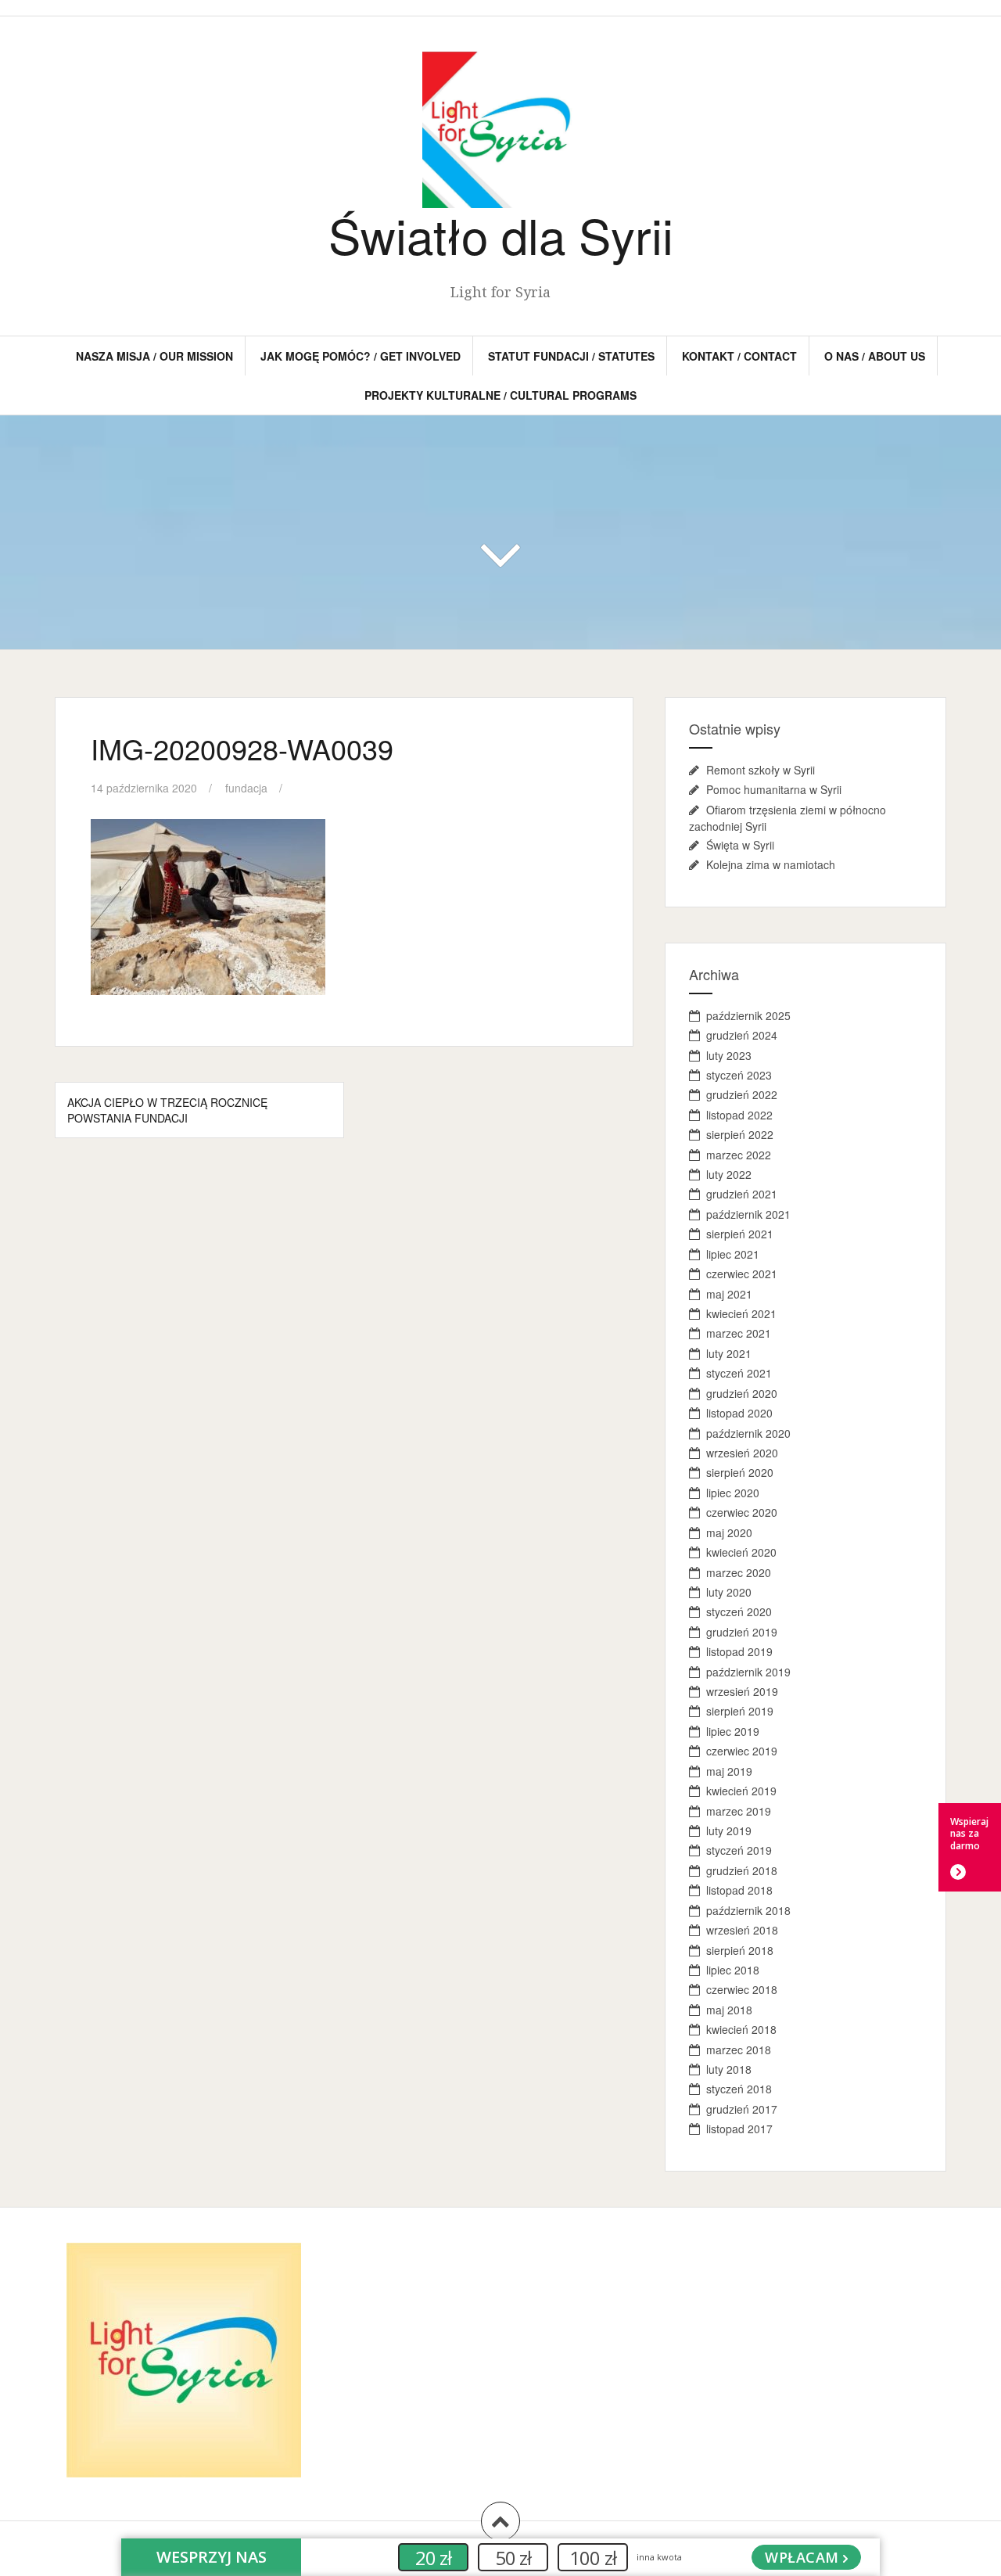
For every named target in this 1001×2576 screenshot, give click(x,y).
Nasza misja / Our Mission (154, 356)
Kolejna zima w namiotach (771, 864)
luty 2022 (729, 1174)
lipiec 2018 (733, 1970)
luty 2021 (729, 1353)
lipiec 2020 (733, 1493)
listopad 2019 (739, 1651)
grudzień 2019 (742, 1632)
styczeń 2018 (739, 2089)
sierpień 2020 (740, 1472)
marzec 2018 (739, 2050)
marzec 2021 (739, 1333)
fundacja (246, 788)
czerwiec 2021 (742, 1274)
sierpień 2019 (740, 1711)
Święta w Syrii (740, 845)
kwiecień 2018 (741, 2029)
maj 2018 (729, 2010)
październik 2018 (748, 1910)
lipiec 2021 (733, 1254)
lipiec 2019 (733, 1731)
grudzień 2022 (742, 1094)
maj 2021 (729, 1294)
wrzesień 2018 (742, 1930)
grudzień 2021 (742, 1194)
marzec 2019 (739, 1811)
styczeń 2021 (739, 1373)
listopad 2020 (739, 1413)
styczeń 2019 (739, 1850)
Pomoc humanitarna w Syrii (774, 789)
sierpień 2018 (740, 1950)
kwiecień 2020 (741, 1552)
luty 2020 (729, 1592)
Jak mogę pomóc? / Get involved (361, 356)
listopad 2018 (739, 1890)
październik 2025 (748, 1015)
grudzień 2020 (742, 1393)
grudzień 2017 (742, 2109)
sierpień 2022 (740, 1134)
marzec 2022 (739, 1155)
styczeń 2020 (739, 1611)
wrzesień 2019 (742, 1691)
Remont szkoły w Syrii (761, 770)
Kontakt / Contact (739, 356)
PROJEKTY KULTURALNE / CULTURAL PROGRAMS (500, 395)
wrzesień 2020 (742, 1453)
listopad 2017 (739, 2129)
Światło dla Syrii (501, 234)
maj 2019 (729, 1771)
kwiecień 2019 (741, 1791)
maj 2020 (729, 1532)
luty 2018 (729, 2069)
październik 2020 (748, 1433)
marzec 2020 (739, 1572)
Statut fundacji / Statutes (571, 356)
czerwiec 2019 (742, 1751)
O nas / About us (875, 356)
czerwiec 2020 (742, 1512)
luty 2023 (729, 1055)
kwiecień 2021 (741, 1313)
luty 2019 (729, 1831)
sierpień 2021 (740, 1234)
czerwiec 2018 (742, 1989)
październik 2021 (748, 1214)
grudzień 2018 (742, 1870)
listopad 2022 (739, 1115)
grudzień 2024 (742, 1035)
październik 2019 (748, 1672)
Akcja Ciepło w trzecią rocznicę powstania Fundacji (167, 1110)
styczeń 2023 (739, 1075)
